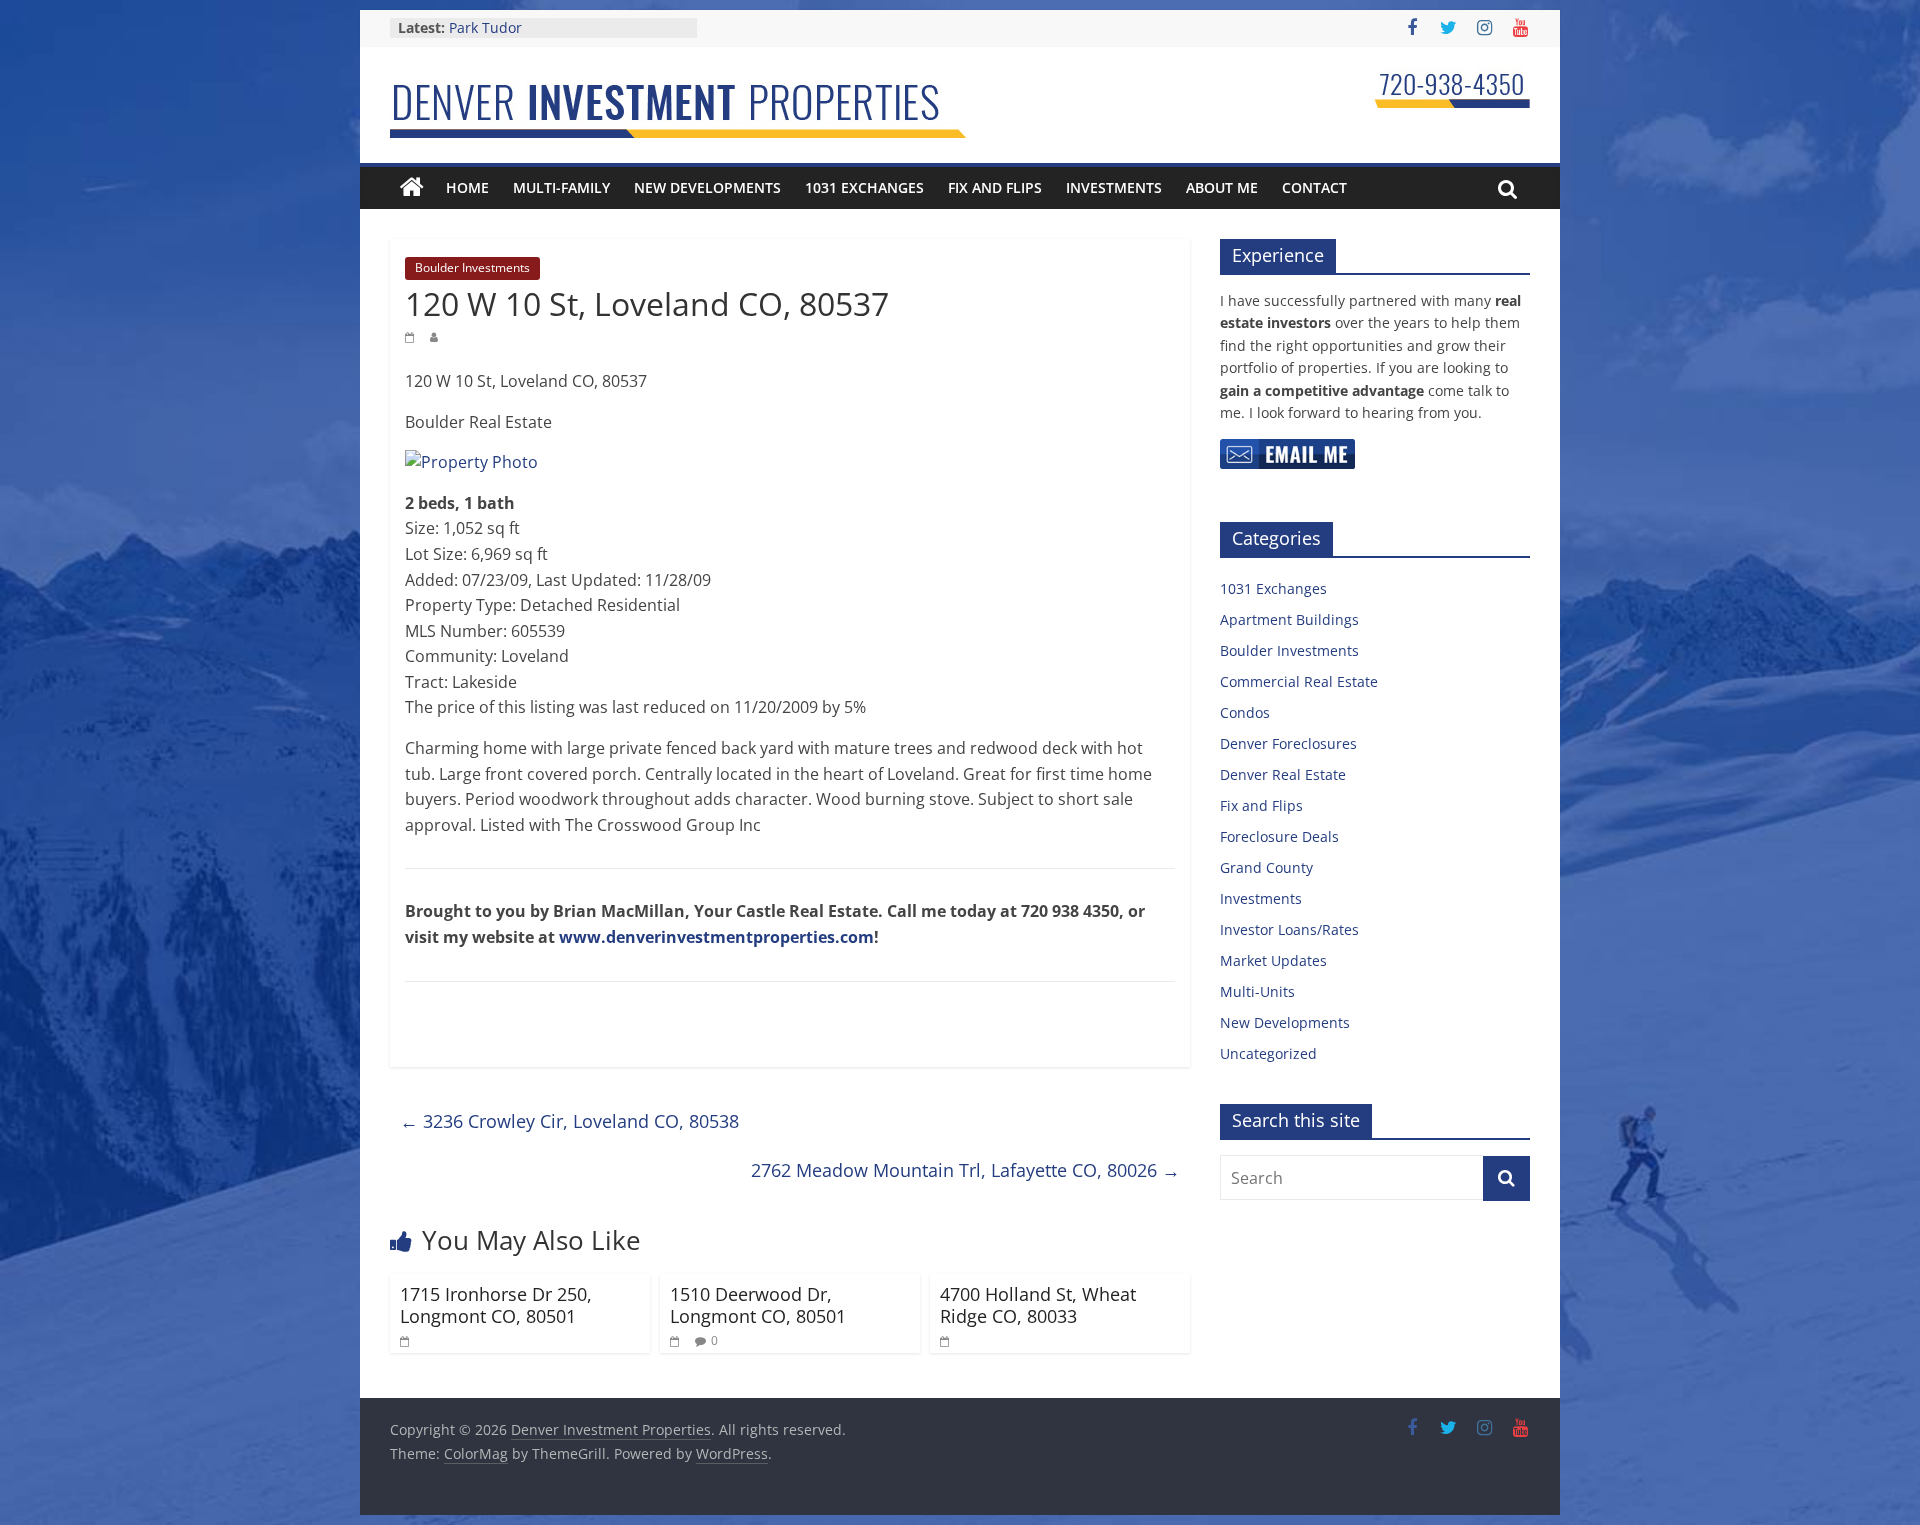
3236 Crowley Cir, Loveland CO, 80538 (569, 1121)
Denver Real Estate (1283, 774)
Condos (1245, 712)
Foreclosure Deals (1279, 836)
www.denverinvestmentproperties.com (716, 937)
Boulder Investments (472, 267)
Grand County (1266, 867)
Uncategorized (1268, 1053)
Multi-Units (1257, 991)
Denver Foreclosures (1288, 743)
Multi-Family (561, 187)
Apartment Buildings (1289, 619)
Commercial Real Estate (1299, 681)
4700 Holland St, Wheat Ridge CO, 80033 (1038, 1305)
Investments (1114, 187)
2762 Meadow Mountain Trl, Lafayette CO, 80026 (965, 1170)
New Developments (707, 187)
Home (467, 187)
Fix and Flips (995, 187)
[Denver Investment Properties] (412, 188)
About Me (1222, 187)
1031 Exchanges (864, 187)
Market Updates (1273, 960)
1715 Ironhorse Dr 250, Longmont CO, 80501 (496, 1305)
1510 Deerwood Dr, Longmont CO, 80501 (758, 1305)
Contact (1314, 187)
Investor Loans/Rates (1289, 929)
